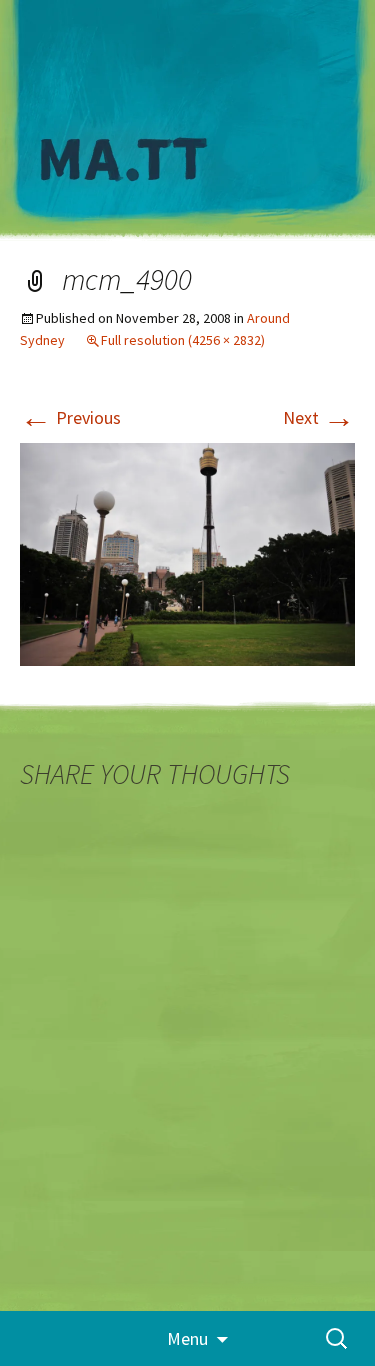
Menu (187, 1338)
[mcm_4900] (187, 552)
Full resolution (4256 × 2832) (183, 340)
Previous (70, 417)
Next (319, 417)
